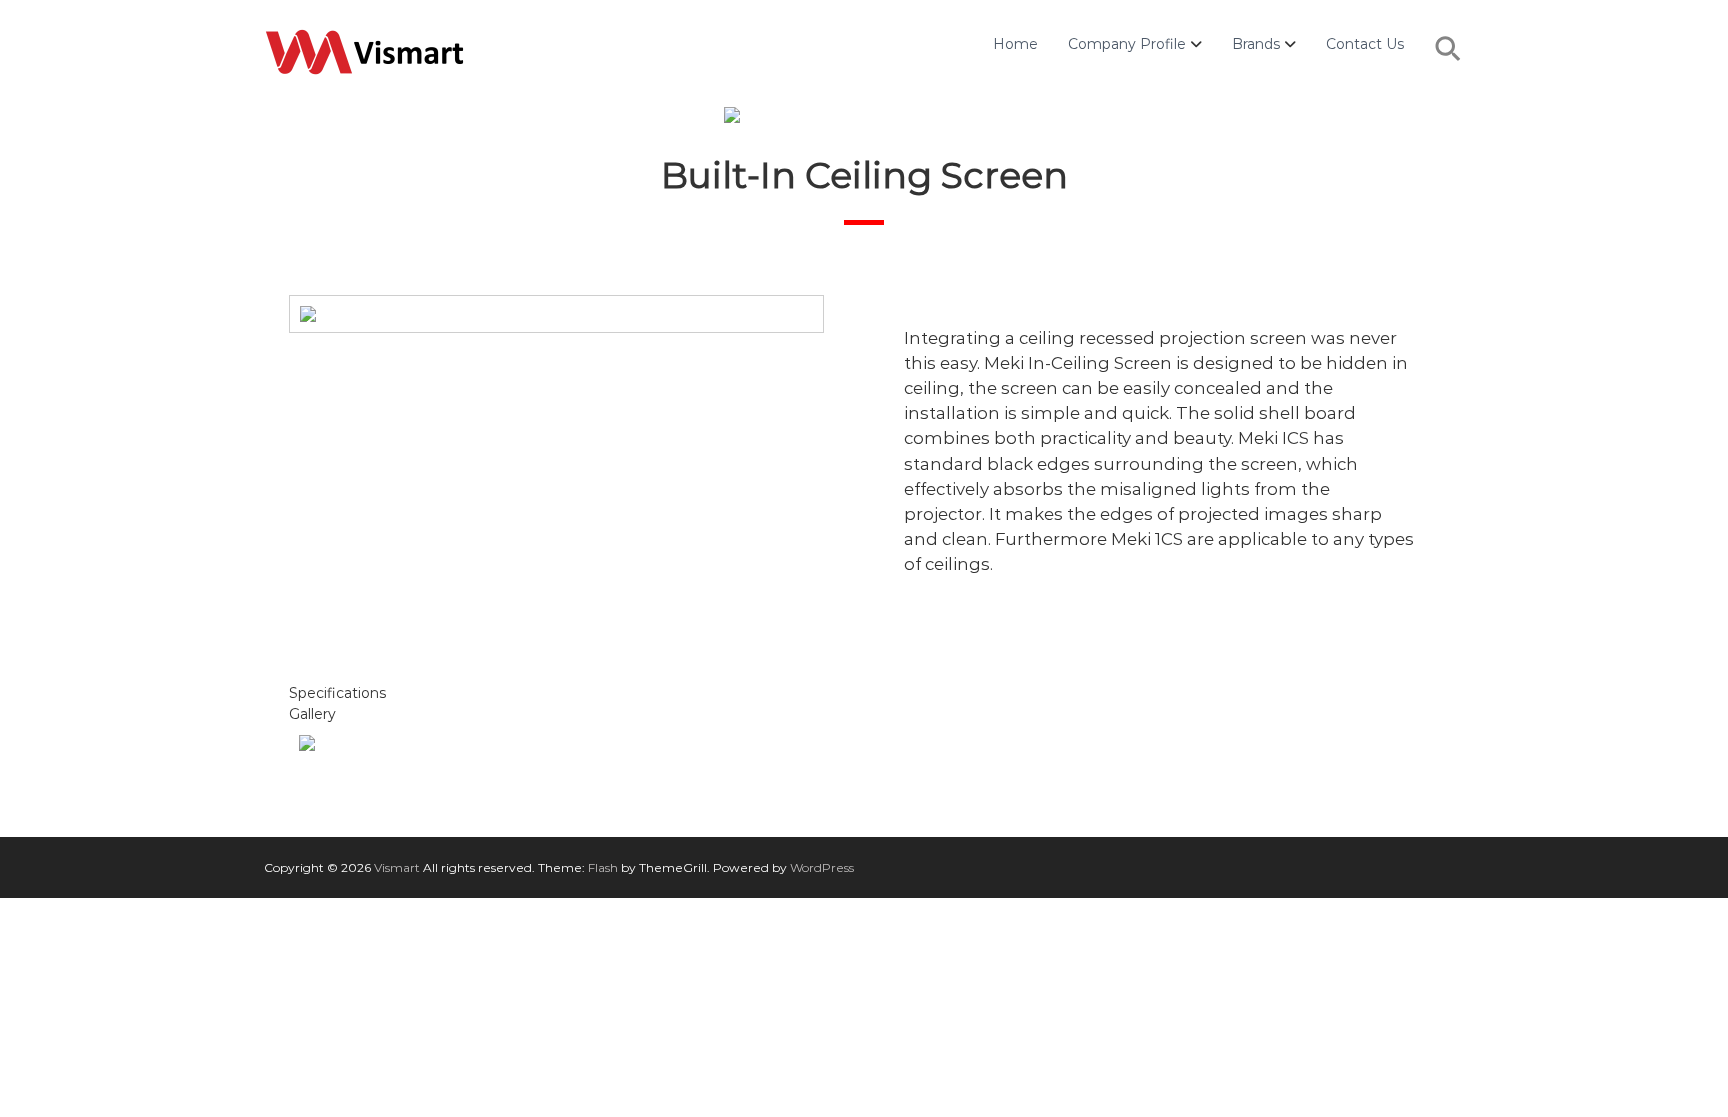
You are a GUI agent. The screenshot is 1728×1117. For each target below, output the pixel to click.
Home (1015, 44)
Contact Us (1365, 44)
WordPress (822, 867)
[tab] (864, 693)
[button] (1449, 59)
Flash (603, 867)
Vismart (397, 867)
